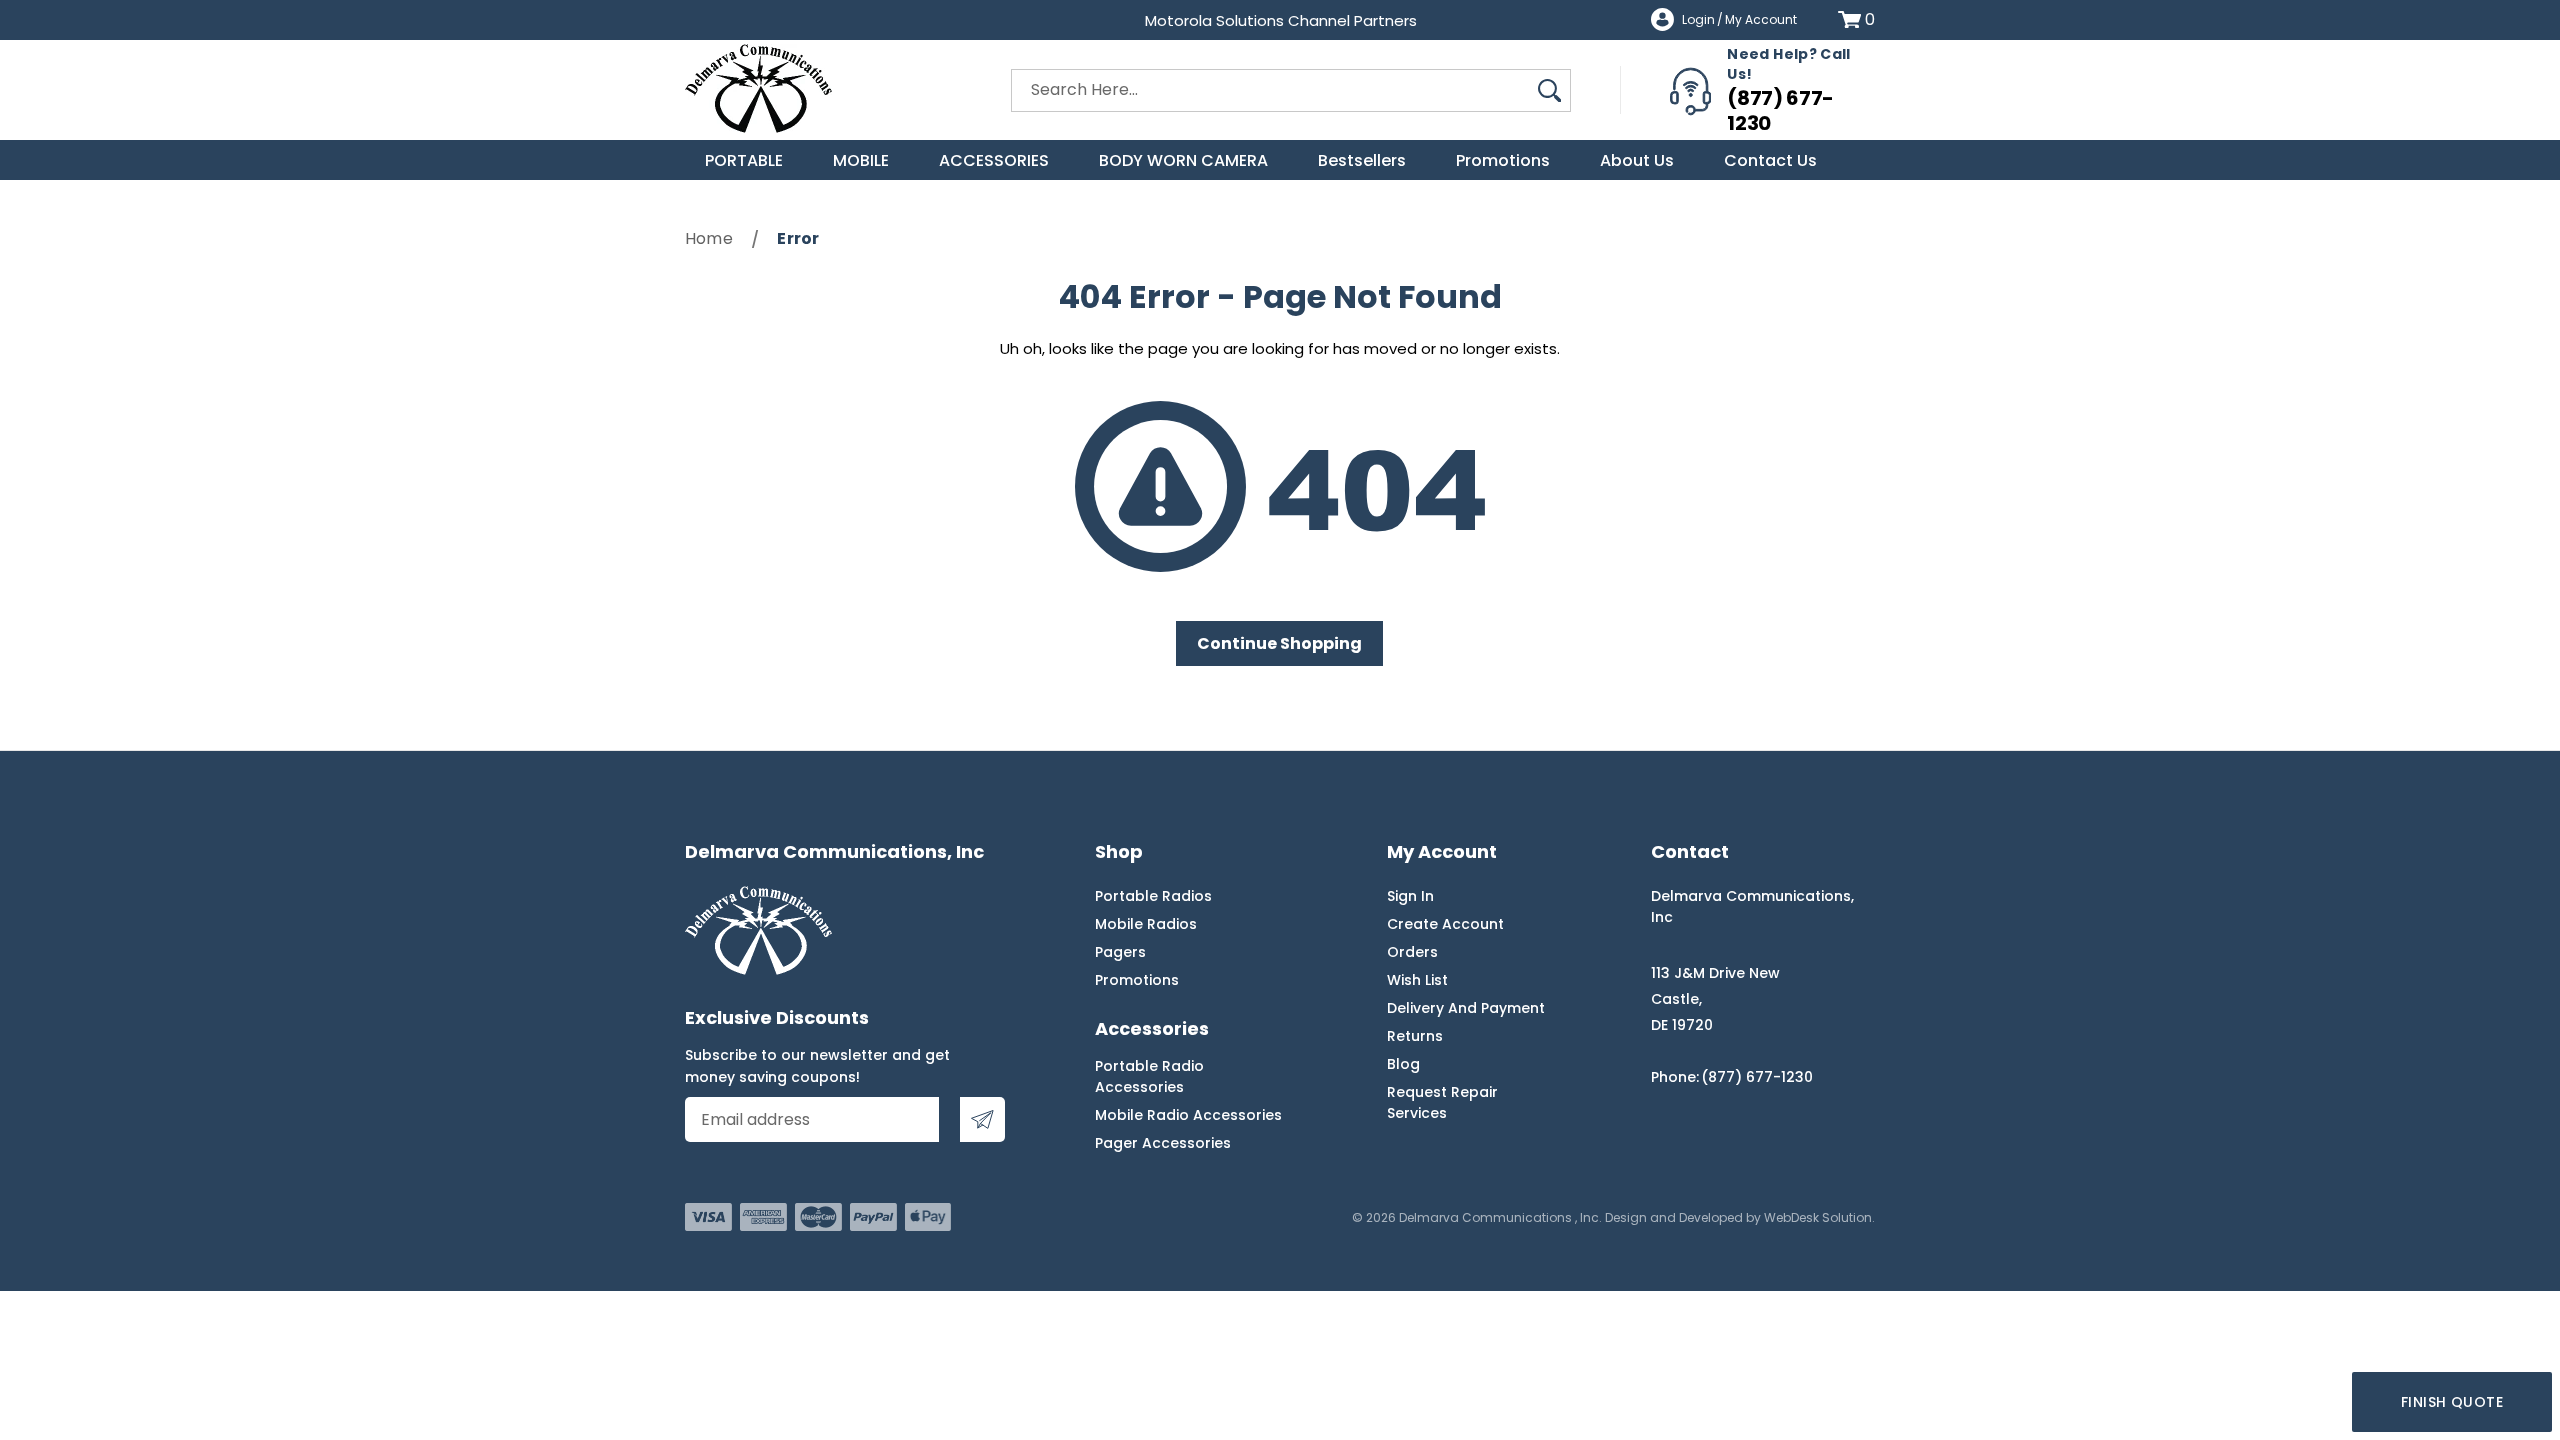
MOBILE (861, 160)
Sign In (1410, 896)
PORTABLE (744, 160)
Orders (1412, 952)
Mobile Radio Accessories (1188, 1115)
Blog (1403, 1064)
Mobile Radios (1146, 924)
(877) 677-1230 (1780, 110)
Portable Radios (1153, 896)
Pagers (1120, 952)
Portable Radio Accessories (1149, 1076)
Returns (1415, 1036)
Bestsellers (1362, 160)
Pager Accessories (1163, 1143)
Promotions (1503, 160)
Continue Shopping (1279, 643)
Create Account (1445, 924)
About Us (1637, 160)
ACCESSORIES (994, 160)
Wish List (1417, 980)
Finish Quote (2452, 1402)
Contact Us (1770, 160)
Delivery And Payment (1466, 1008)
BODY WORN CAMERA (1183, 160)
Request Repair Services (1442, 1102)
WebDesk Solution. (1819, 1217)
